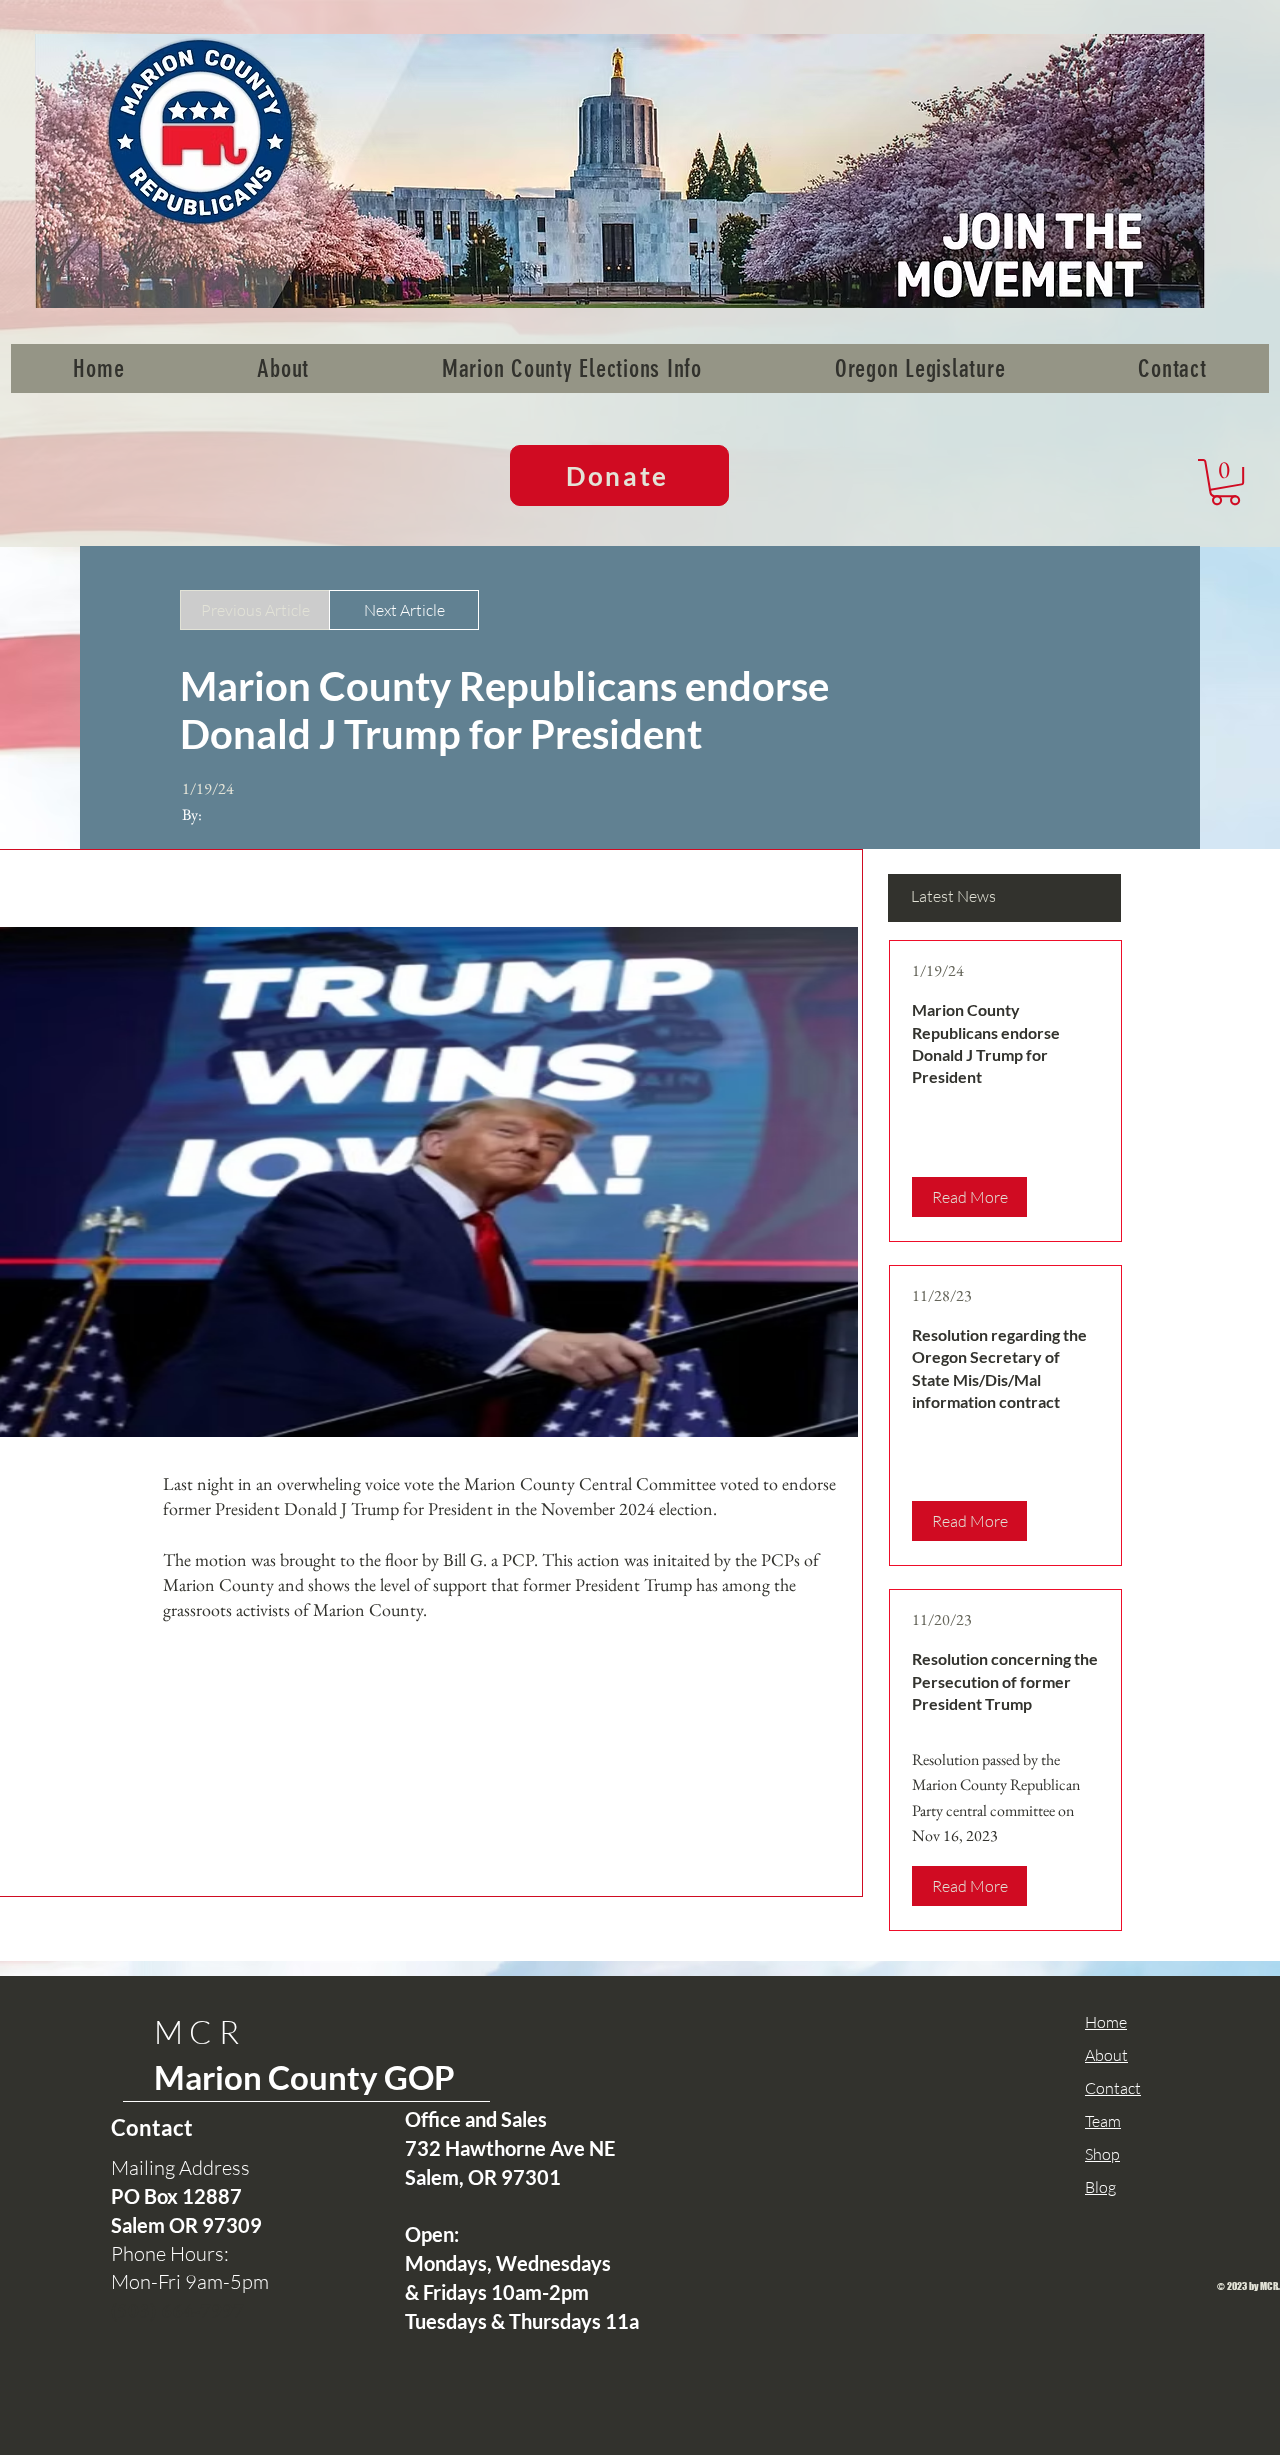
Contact (1113, 2088)
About (1106, 2055)
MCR (199, 2031)
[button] (1225, 482)
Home (1106, 2022)
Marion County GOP (304, 2077)
